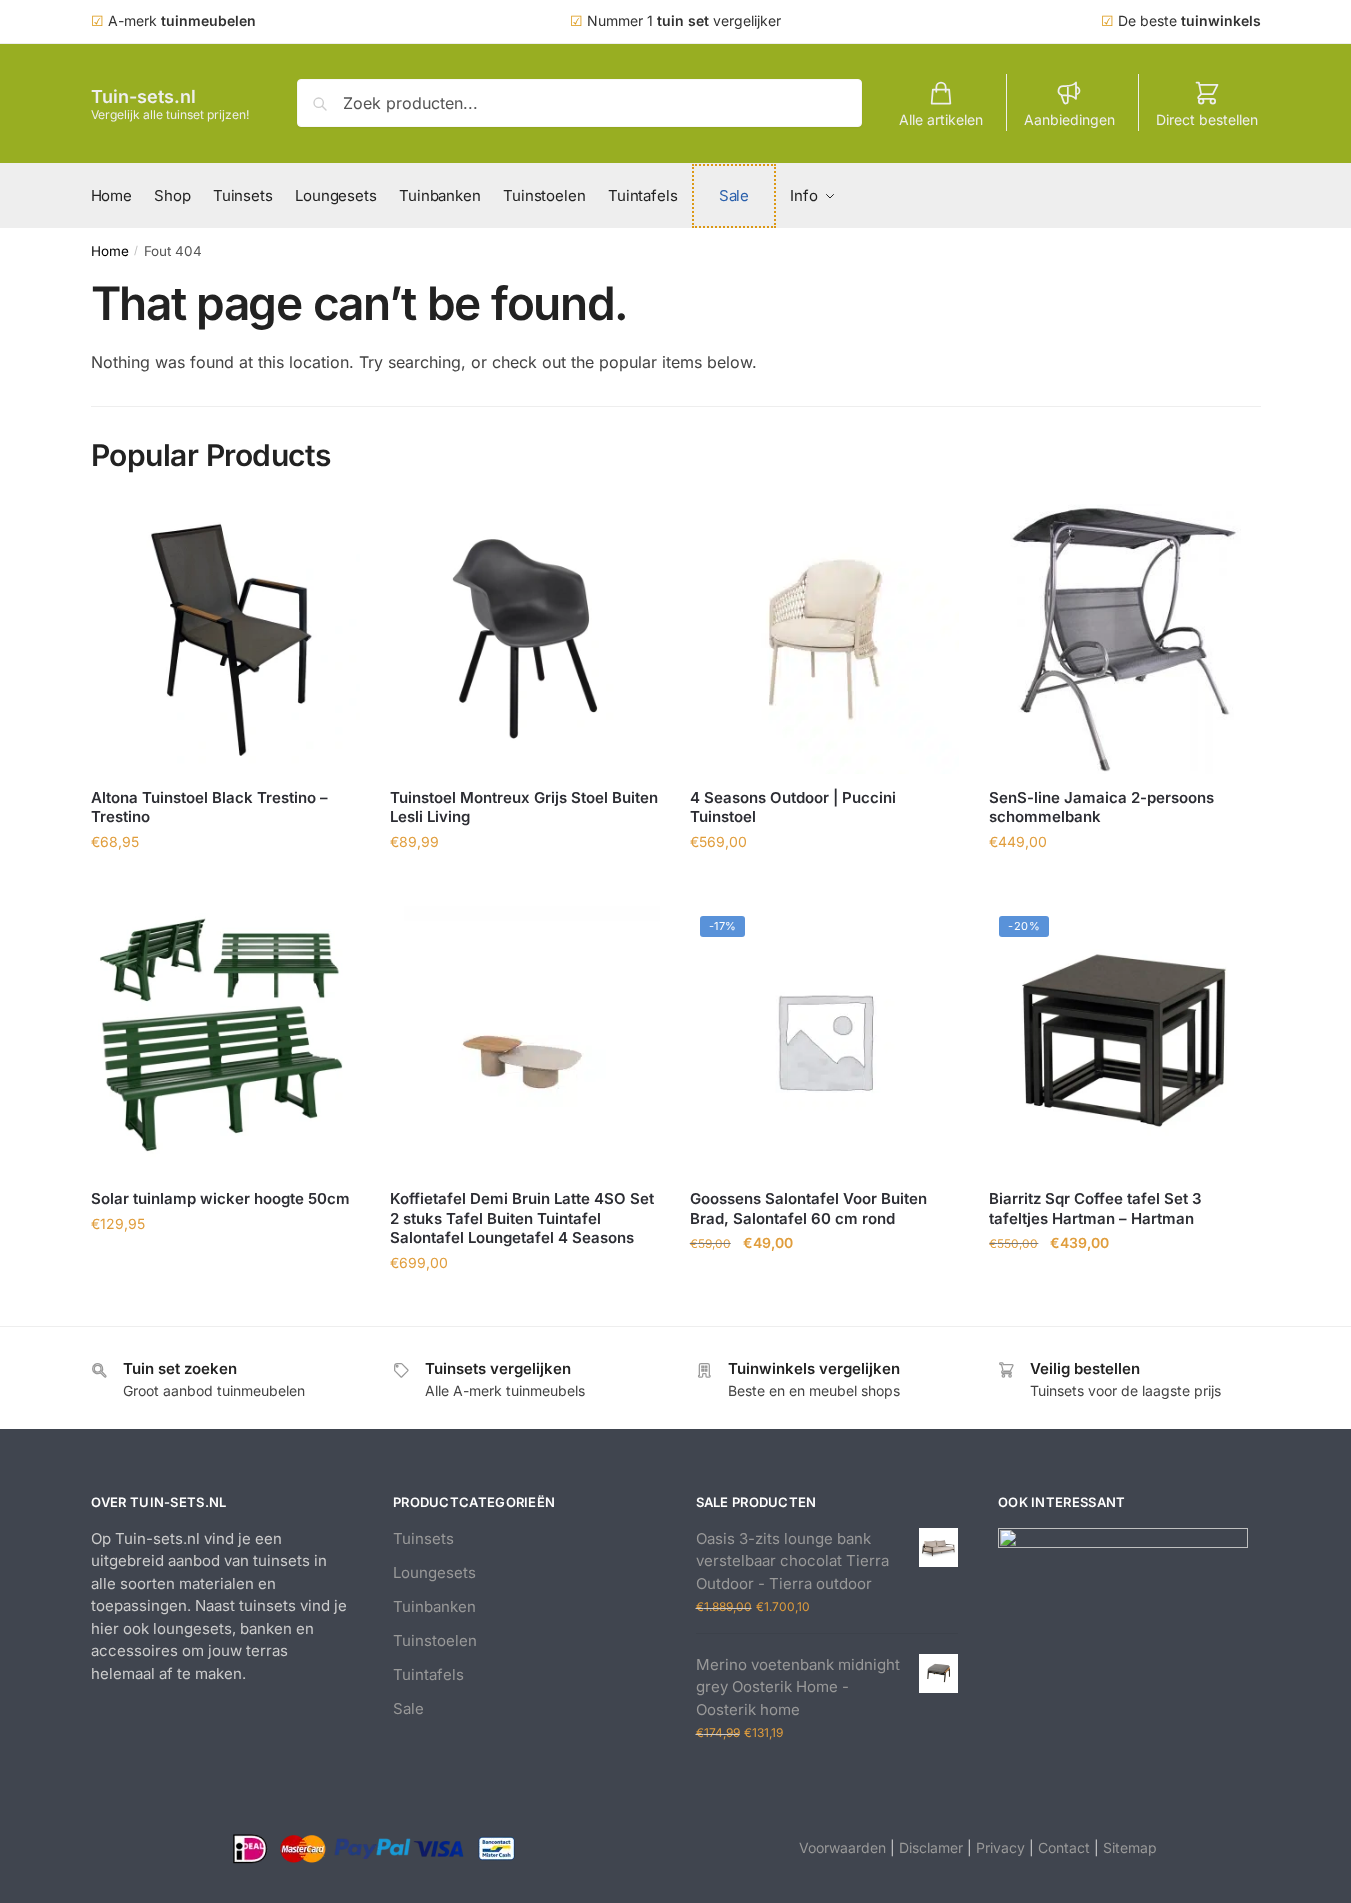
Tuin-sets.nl (143, 96)
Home (110, 251)
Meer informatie (225, 885)
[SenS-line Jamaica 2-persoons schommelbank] (1124, 639)
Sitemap (1130, 1847)
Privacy (1000, 1847)
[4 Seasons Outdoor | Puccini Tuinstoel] (825, 639)
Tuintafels (428, 1674)
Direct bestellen (1207, 119)
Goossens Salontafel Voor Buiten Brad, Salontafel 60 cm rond (808, 1208)
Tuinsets (423, 1538)
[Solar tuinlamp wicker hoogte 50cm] (226, 1041)
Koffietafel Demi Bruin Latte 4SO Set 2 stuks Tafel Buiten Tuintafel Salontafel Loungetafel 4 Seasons (522, 1218)
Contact (1064, 1847)
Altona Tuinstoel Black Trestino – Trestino (209, 807)
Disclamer (931, 1847)
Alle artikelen (941, 119)
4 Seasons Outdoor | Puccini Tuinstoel (793, 807)
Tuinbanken (434, 1606)
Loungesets (434, 1572)
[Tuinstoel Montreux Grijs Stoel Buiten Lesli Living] (525, 639)
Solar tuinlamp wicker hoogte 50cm (220, 1198)
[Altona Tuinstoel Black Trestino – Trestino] (226, 639)
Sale (408, 1708)
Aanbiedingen (1069, 119)
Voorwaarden (842, 1847)
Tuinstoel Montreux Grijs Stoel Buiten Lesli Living (524, 807)
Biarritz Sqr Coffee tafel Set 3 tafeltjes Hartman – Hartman (1095, 1208)
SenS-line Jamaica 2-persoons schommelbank (1101, 807)
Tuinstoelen (435, 1640)
